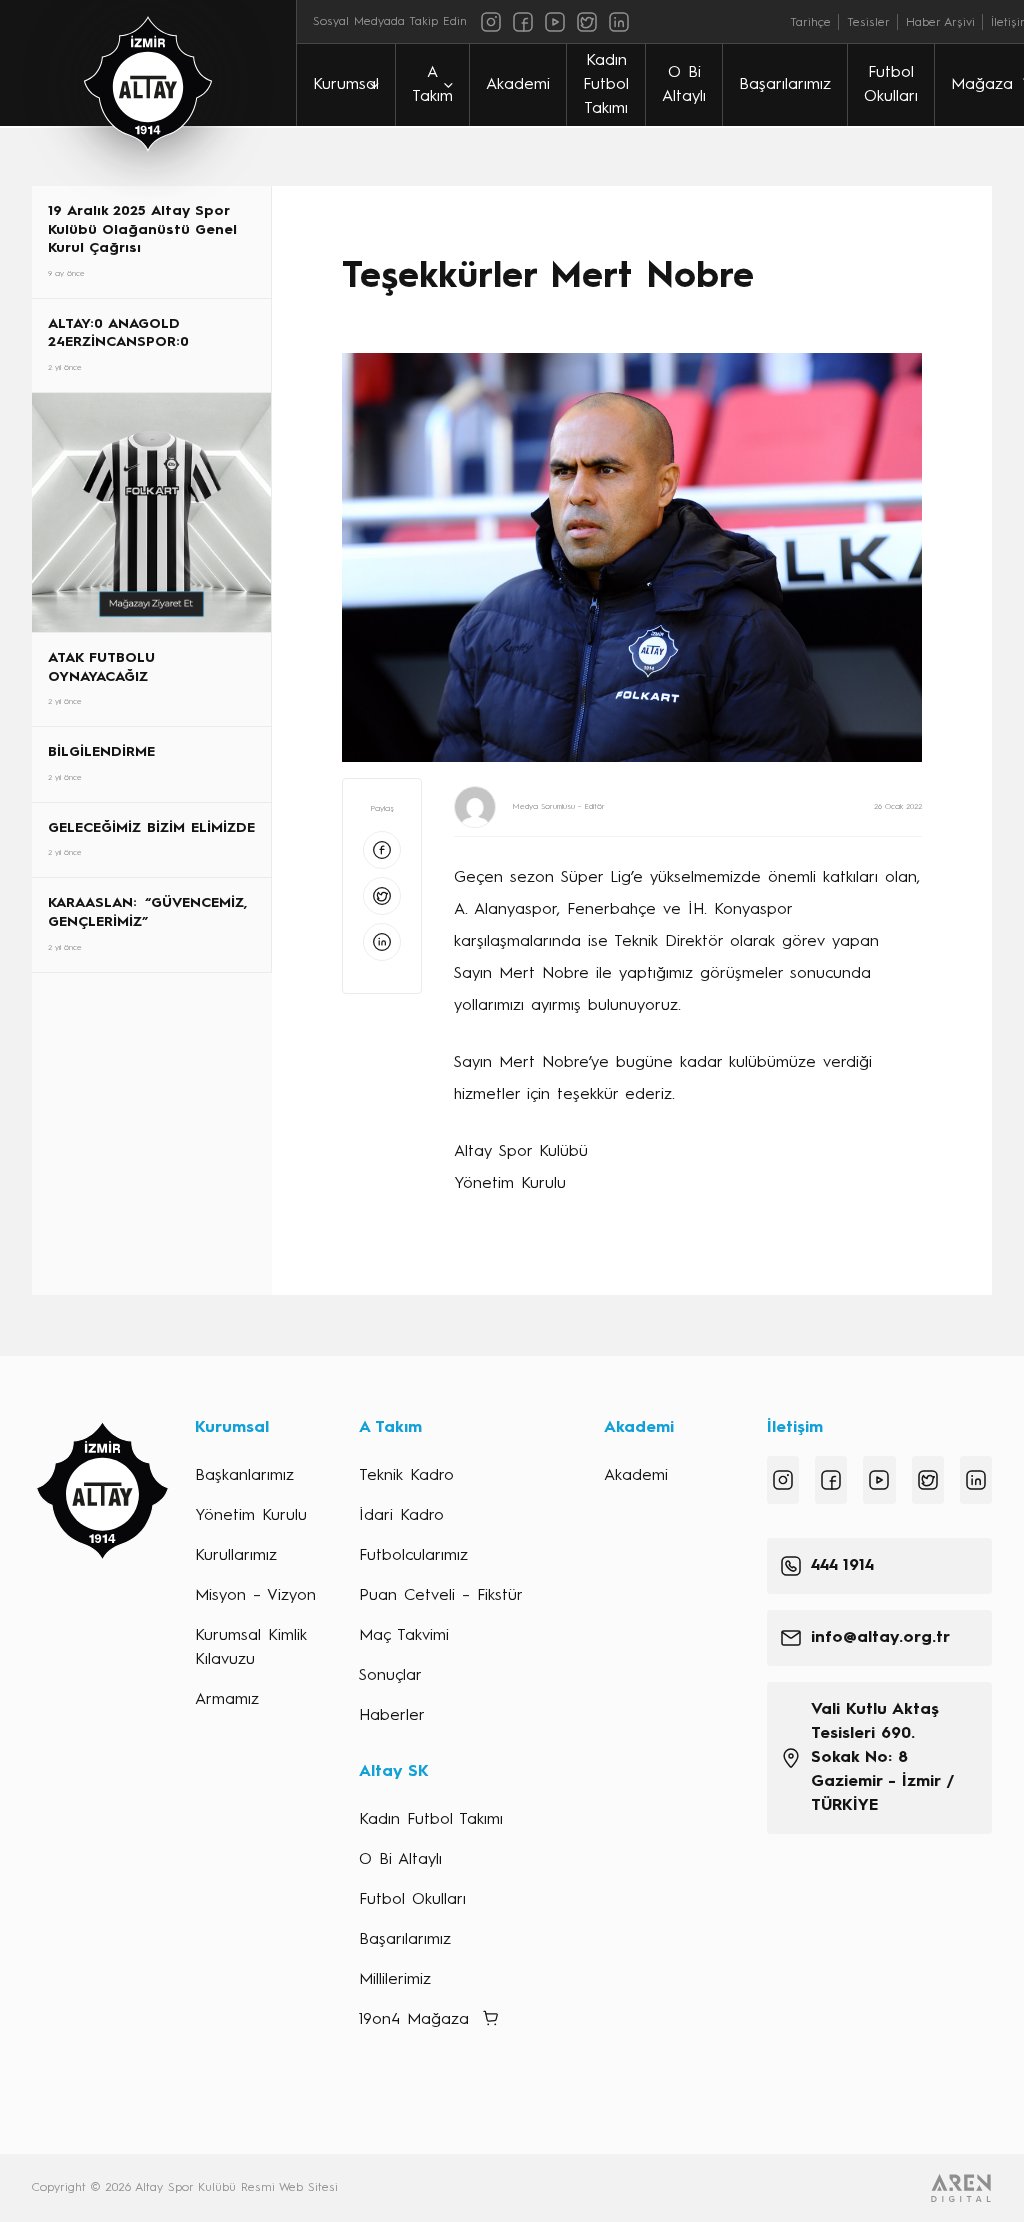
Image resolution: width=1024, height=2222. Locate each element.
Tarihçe (810, 23)
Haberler (392, 1716)
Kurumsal (346, 85)
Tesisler (868, 23)
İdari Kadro (401, 1516)
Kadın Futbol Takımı (606, 85)
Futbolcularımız (413, 1556)
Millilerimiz (395, 1980)
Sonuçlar (390, 1676)
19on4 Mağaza (414, 2020)
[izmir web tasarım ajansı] (961, 2188)
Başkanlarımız (244, 1476)
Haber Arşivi (940, 23)
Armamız (227, 1700)
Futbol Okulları (891, 85)
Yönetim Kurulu (251, 1516)
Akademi (518, 85)
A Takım (432, 85)
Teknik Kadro (406, 1476)
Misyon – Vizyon (255, 1596)
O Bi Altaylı (684, 85)
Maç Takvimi (404, 1636)
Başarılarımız (785, 85)
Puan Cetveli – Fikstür (441, 1596)
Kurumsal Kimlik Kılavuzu (251, 1648)
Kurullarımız (236, 1556)
